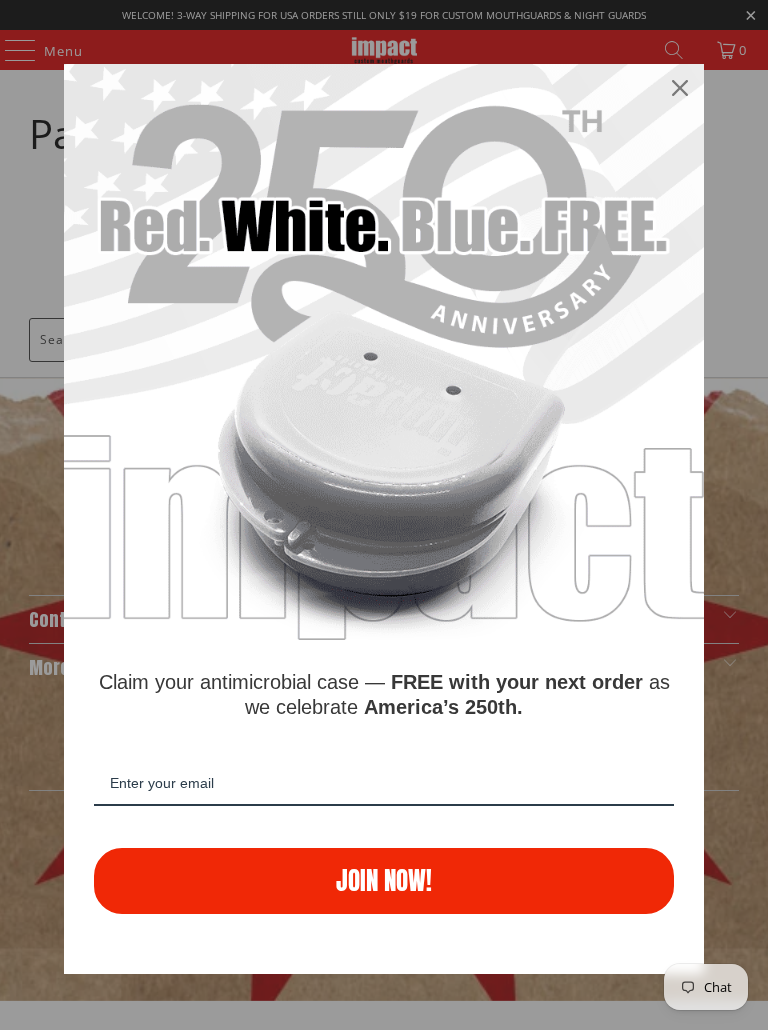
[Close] (680, 88)
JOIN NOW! (384, 880)
